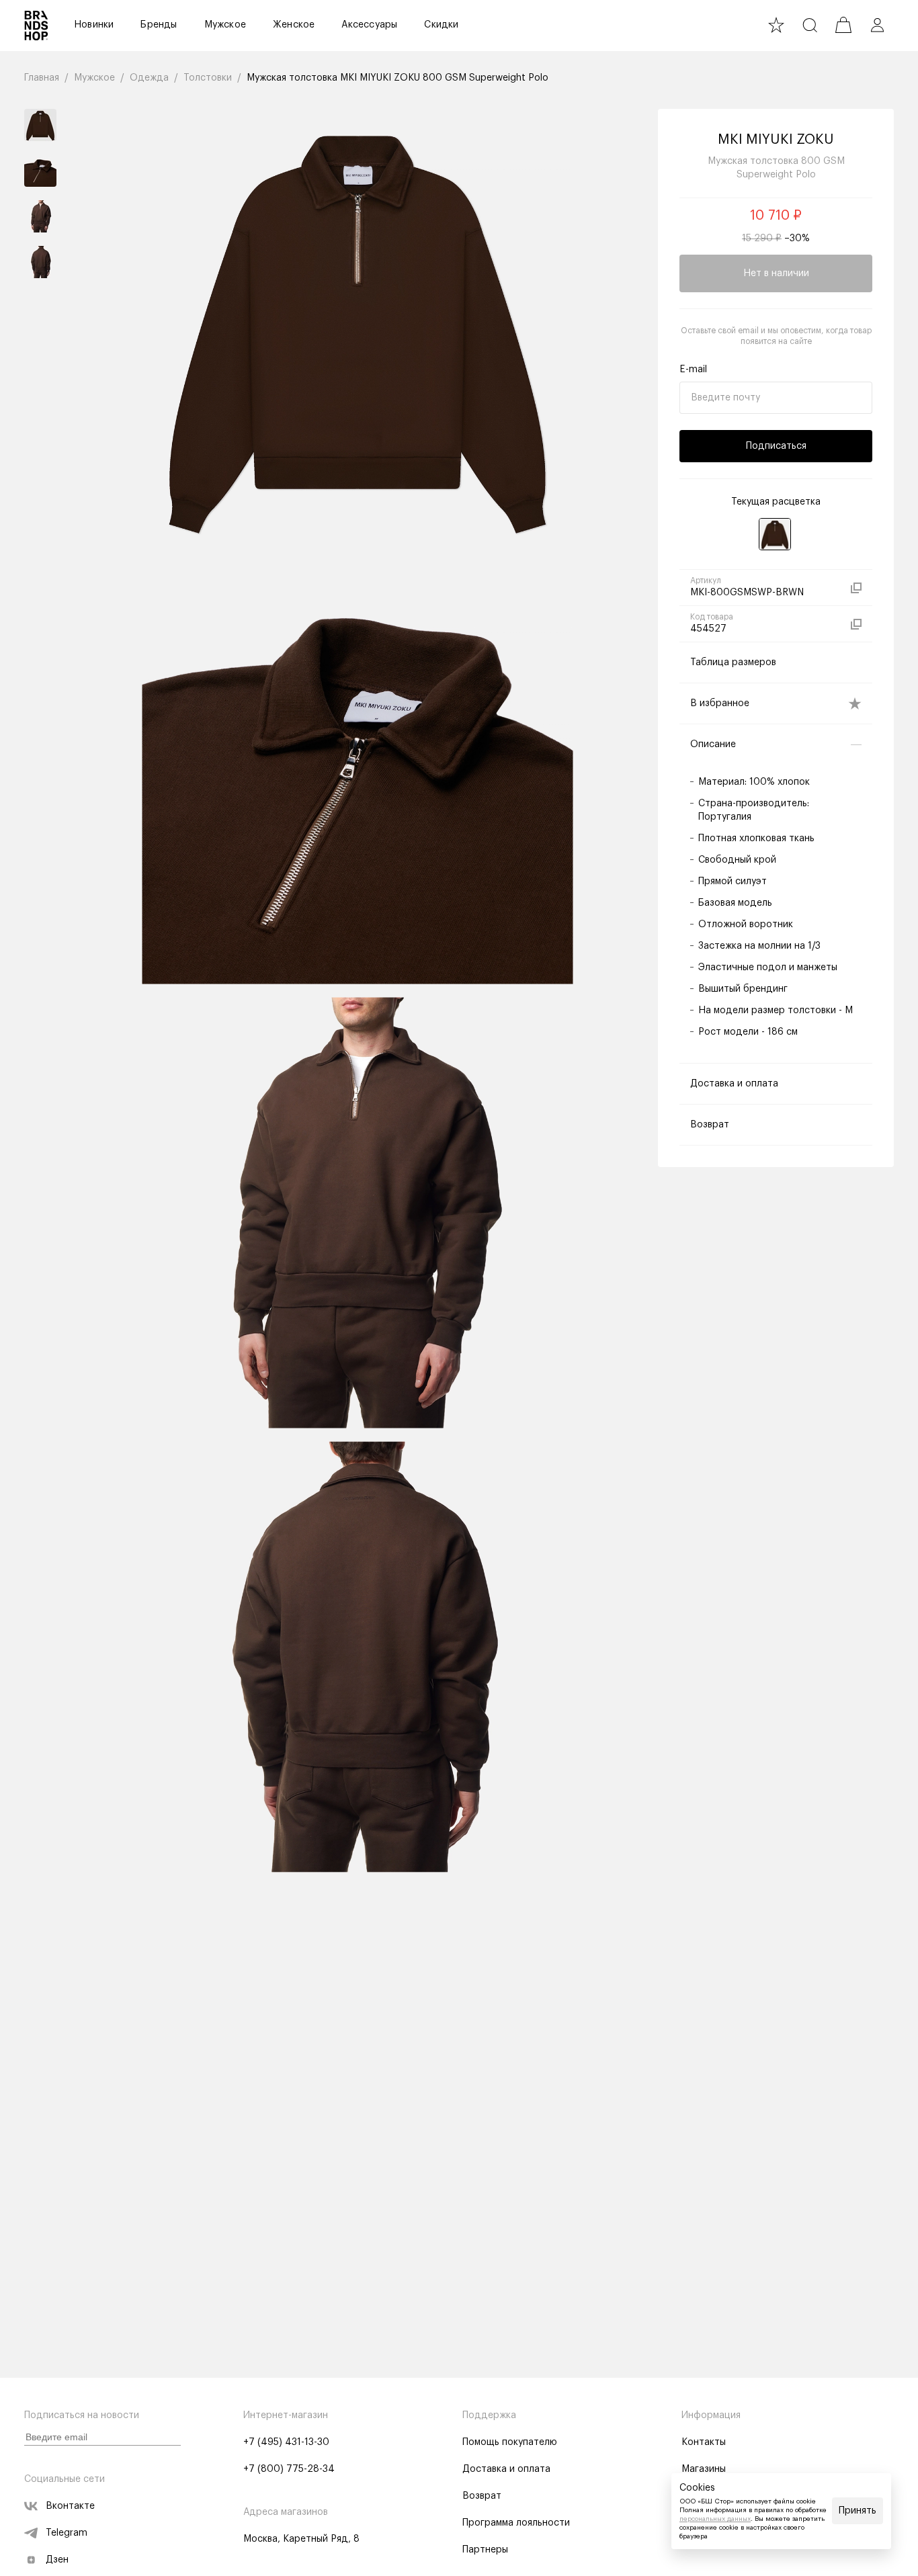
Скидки (441, 25)
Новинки (94, 25)
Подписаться (776, 446)
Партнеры (485, 2550)
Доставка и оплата (506, 2469)
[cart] (843, 25)
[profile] (877, 25)
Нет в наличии (776, 273)
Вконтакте (70, 2506)
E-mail (693, 370)
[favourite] (776, 25)
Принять (858, 2511)
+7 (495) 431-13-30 (286, 2442)
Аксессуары (369, 25)
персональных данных (715, 2519)
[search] (810, 25)
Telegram (67, 2533)
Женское (294, 25)
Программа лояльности (516, 2523)
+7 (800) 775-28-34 (289, 2469)
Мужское (225, 25)
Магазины (704, 2469)
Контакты (704, 2442)
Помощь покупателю (510, 2442)
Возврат (482, 2496)
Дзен (57, 2560)
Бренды (159, 25)
